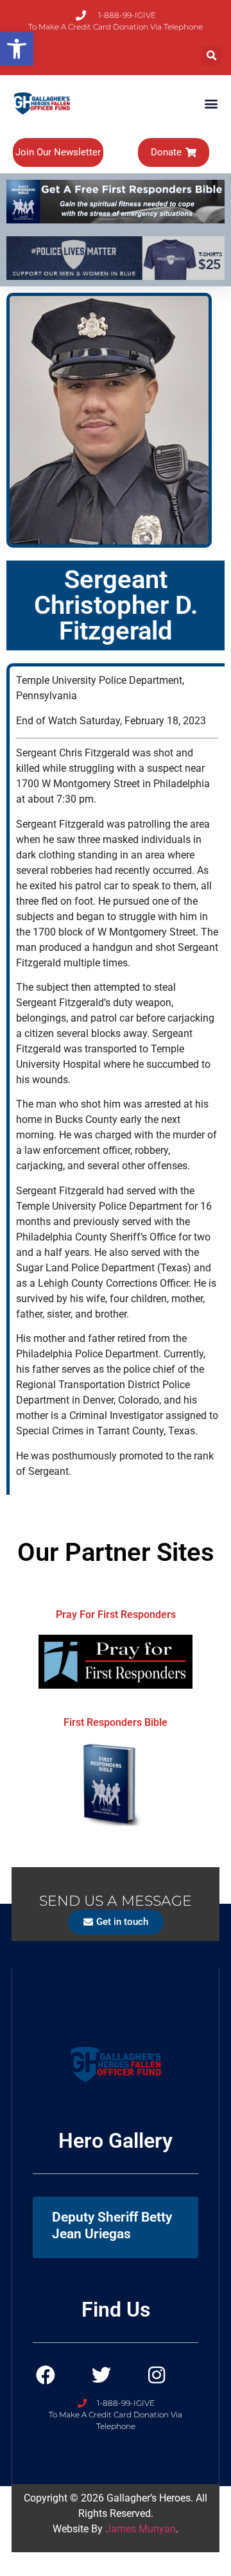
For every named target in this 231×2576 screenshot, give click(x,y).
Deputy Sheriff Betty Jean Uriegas (112, 2225)
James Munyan (141, 2529)
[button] (211, 56)
